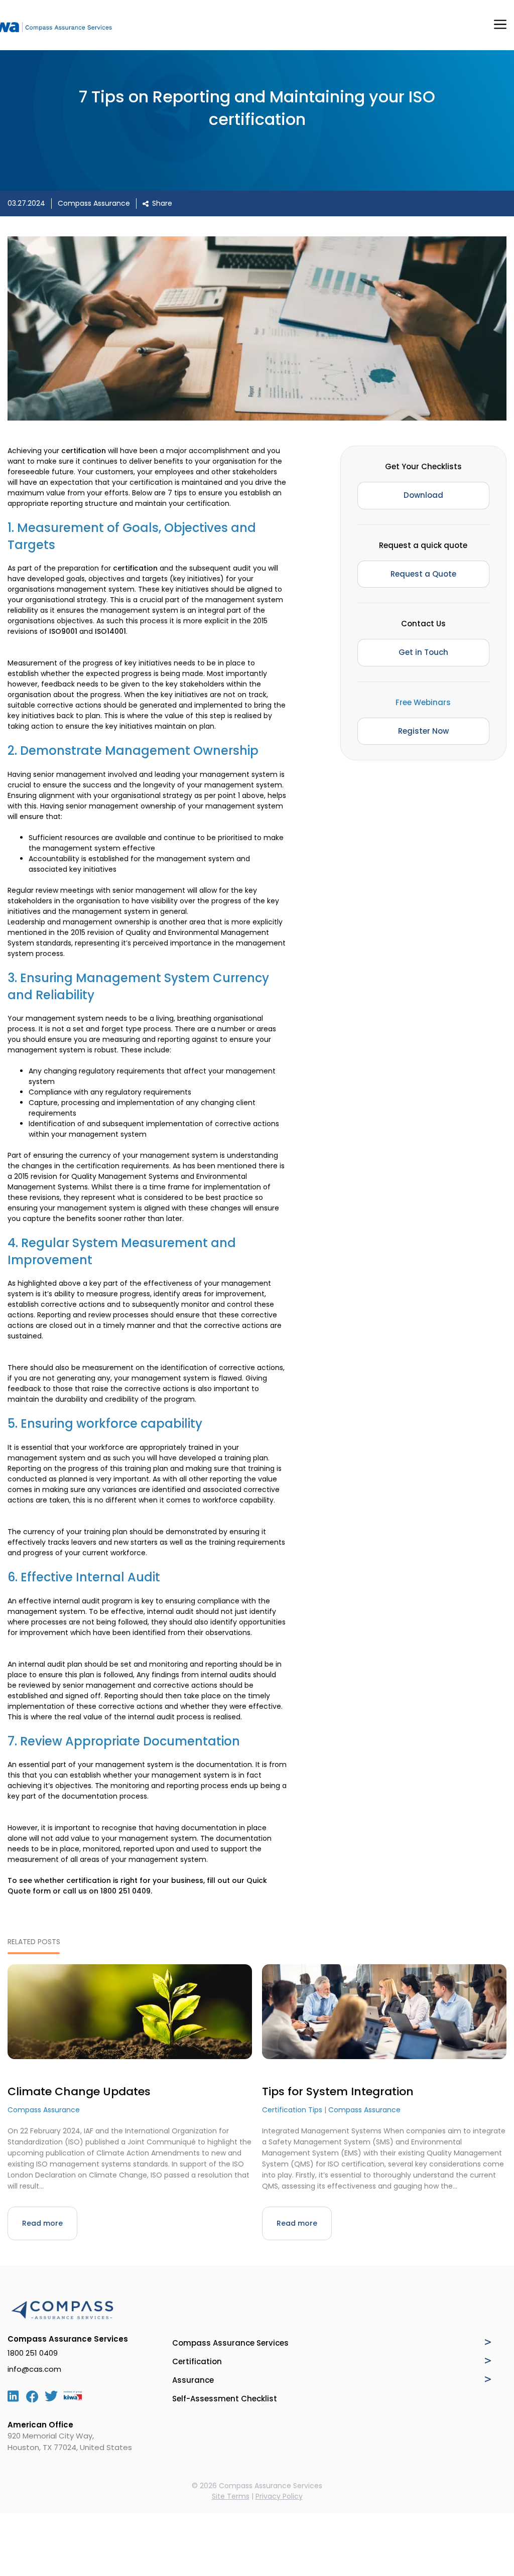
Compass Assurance (94, 203)
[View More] (488, 2342)
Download (423, 495)
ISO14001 (110, 631)
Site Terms (231, 2496)
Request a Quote (423, 574)
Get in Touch (423, 652)
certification (84, 451)
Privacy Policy (279, 2496)
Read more (42, 2223)
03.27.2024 (26, 203)
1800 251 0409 (125, 1891)
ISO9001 (63, 631)
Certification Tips (292, 2110)
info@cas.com (34, 2369)
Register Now (423, 731)
